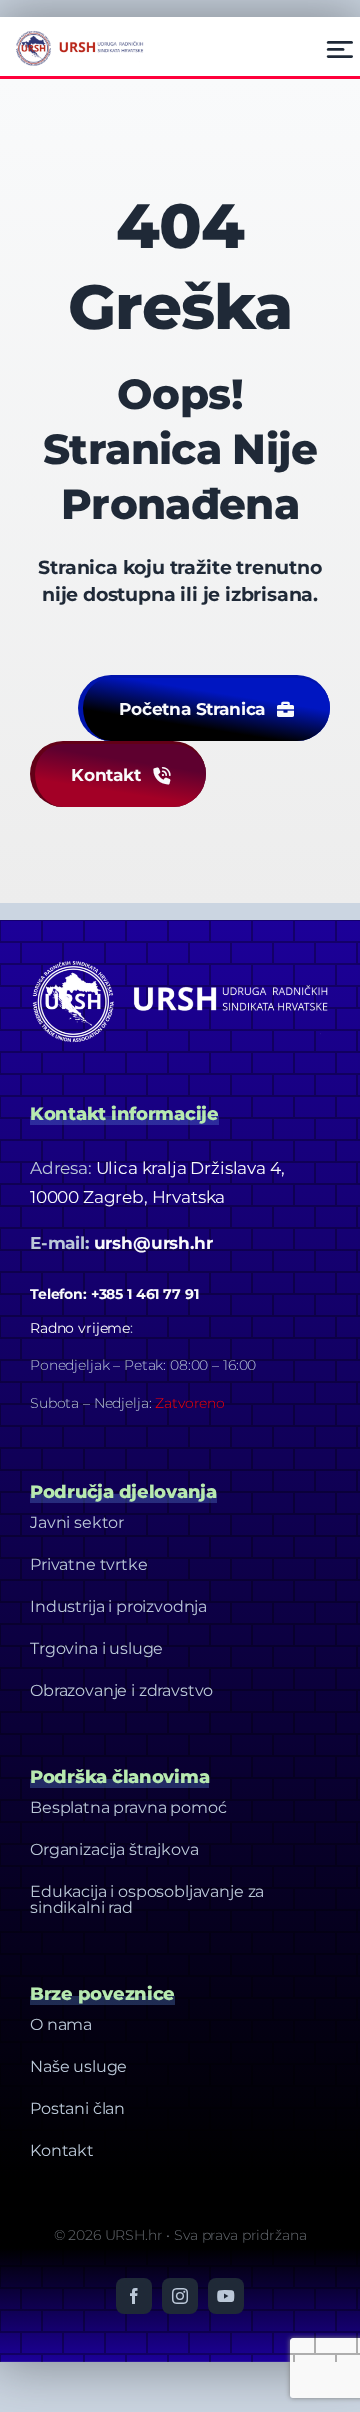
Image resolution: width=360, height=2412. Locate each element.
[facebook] (134, 2296)
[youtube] (226, 2296)
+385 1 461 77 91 (145, 1294)
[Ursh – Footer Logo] (79, 35)
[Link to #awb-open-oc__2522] (340, 49)
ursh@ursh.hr (153, 1243)
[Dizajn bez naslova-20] (180, 960)
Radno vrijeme (80, 1328)
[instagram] (180, 2296)
